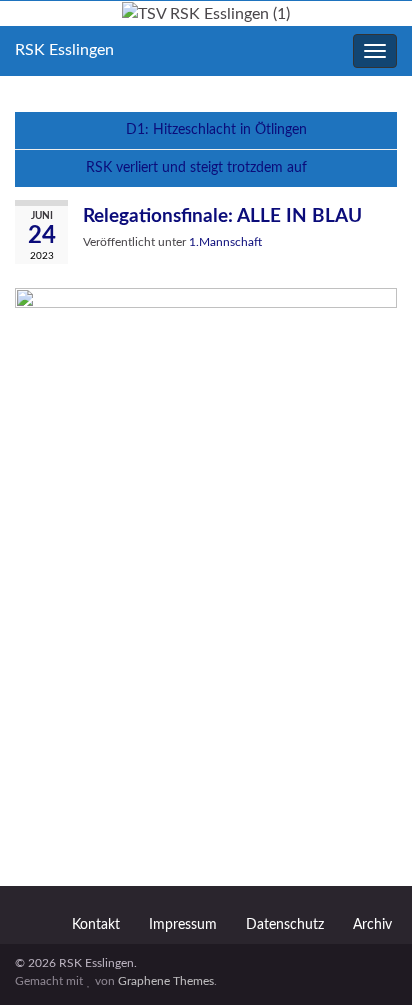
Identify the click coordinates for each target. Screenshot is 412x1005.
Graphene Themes (166, 981)
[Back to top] (367, 960)
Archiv (372, 925)
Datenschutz (285, 925)
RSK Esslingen (64, 50)
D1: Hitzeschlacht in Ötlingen (216, 130)
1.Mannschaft (225, 242)
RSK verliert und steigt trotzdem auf (196, 168)
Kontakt (96, 925)
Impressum (183, 925)
